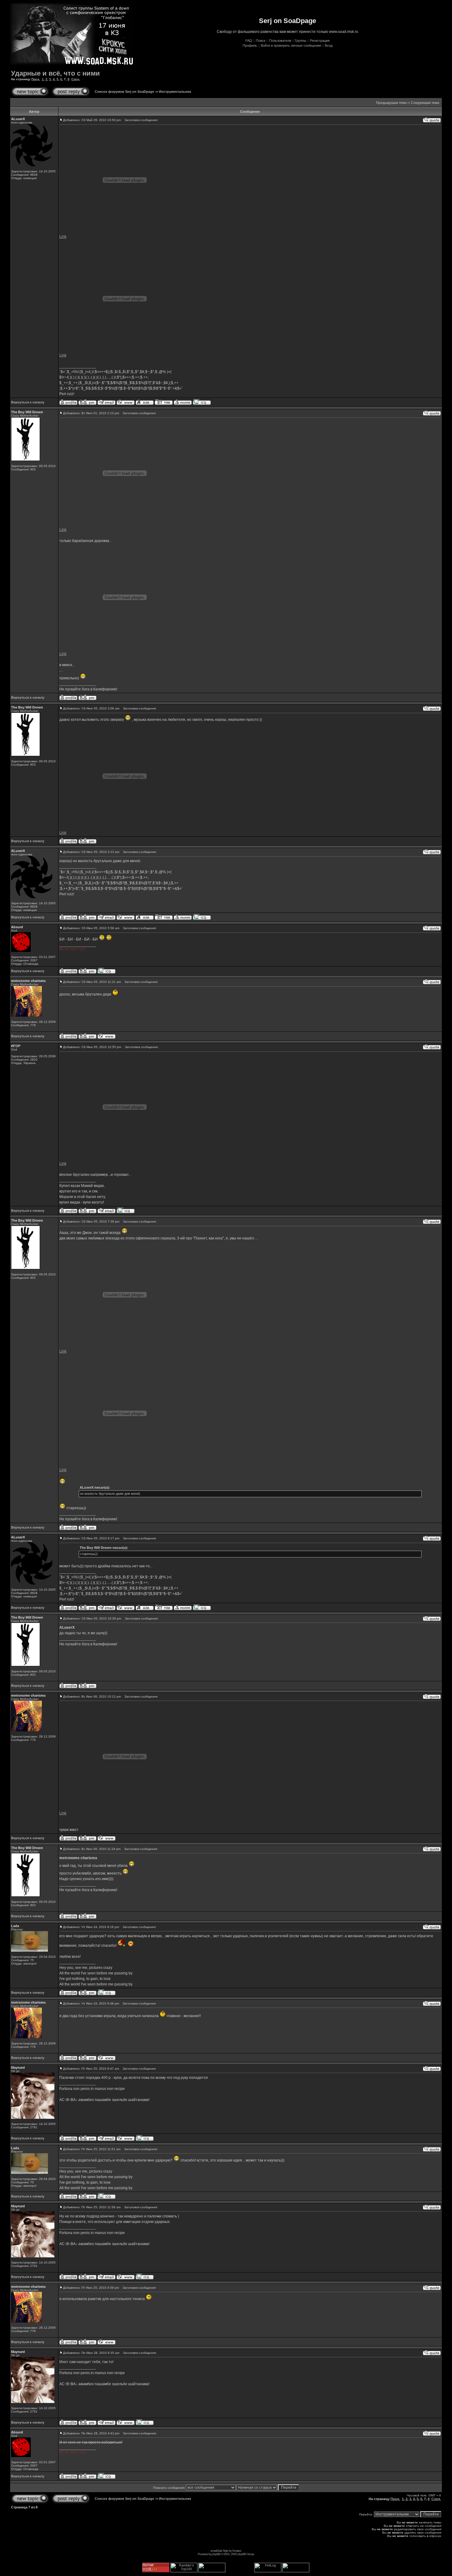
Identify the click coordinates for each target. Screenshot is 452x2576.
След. (76, 79)
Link (63, 237)
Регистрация (320, 41)
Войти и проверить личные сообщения (291, 45)
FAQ (249, 41)
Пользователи (280, 41)
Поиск (261, 41)
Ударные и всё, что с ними (56, 73)
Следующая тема (425, 103)
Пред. (36, 79)
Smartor (237, 2551)
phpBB (216, 2554)
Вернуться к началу (28, 402)
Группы (301, 41)
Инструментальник (175, 92)
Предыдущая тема (391, 103)
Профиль (250, 45)
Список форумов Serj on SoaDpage (124, 92)
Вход (329, 45)
